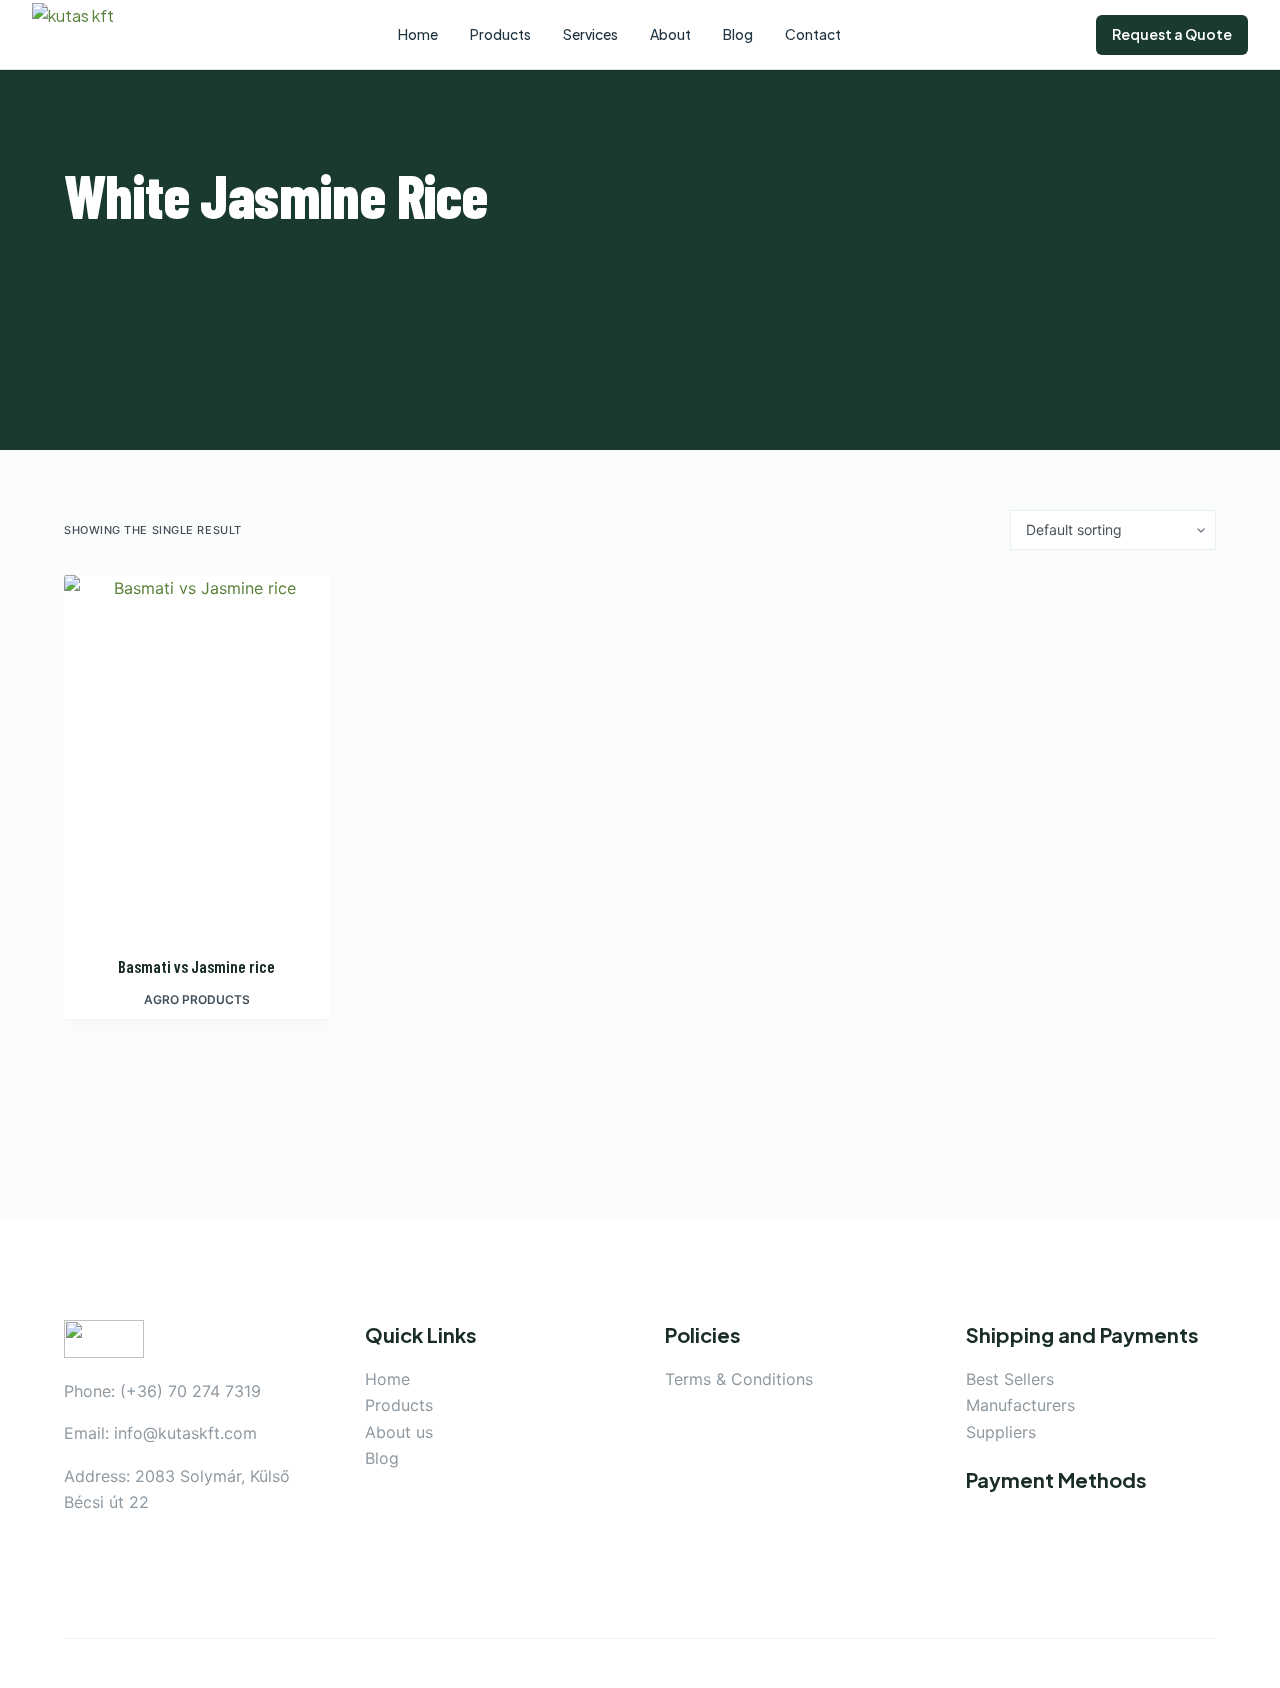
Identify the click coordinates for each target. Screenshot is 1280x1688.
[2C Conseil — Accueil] (87, 35)
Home (387, 1379)
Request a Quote (1172, 34)
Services (590, 34)
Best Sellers (1010, 1379)
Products (399, 1405)
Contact (813, 34)
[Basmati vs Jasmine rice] (197, 752)
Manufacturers (1020, 1405)
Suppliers (1001, 1432)
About (670, 34)
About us (399, 1432)
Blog (382, 1458)
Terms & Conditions (739, 1379)
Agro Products (197, 999)
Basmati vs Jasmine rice (196, 966)
